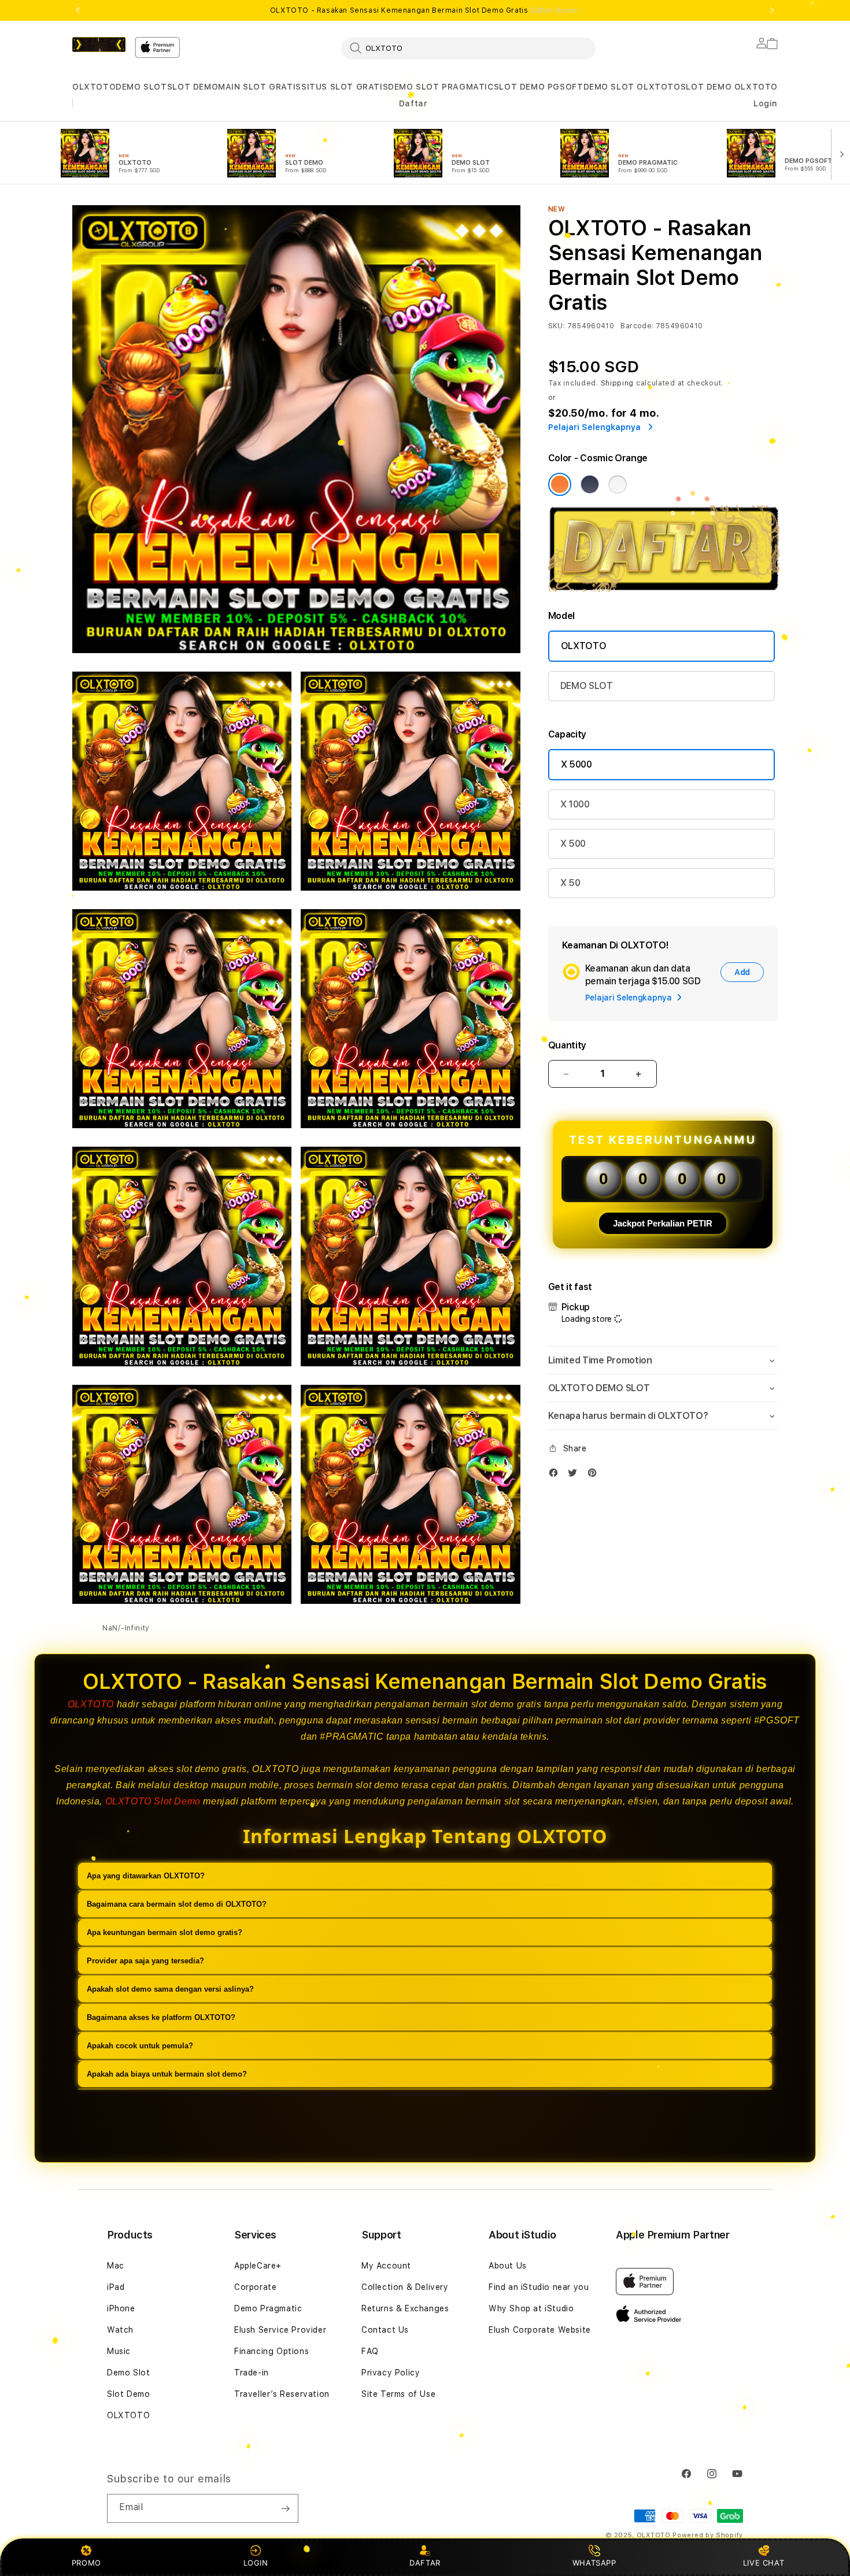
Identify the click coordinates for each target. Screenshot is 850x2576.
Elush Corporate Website (540, 2330)
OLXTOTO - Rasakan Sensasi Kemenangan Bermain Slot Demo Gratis (425, 10)
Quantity (567, 1045)
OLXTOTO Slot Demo (153, 1801)
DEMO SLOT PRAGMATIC (441, 87)
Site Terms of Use (398, 2394)
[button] (94, 87)
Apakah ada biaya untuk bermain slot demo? (167, 2074)
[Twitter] (575, 1475)
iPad (116, 2287)
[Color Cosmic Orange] (560, 484)
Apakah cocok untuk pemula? (140, 2046)
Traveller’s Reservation (282, 2394)
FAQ (370, 2351)
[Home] (99, 45)
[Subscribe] (285, 2508)
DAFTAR (425, 2563)
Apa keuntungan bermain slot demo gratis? (165, 1932)
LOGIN (256, 2563)
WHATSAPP (594, 2563)
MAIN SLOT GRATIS (260, 87)
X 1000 (575, 804)
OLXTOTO (94, 87)
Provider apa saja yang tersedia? (145, 1961)
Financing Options (271, 2351)
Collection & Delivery (405, 2287)
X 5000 (576, 764)
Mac (116, 2266)
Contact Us (385, 2330)
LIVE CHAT (764, 2563)
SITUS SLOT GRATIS (345, 87)
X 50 (570, 883)
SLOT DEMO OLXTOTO (729, 87)
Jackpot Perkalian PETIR (663, 1223)
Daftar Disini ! (555, 10)
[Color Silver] (618, 484)
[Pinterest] (595, 1475)
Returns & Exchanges (405, 2308)
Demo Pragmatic (268, 2308)
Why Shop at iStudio (531, 2308)
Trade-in (252, 2373)
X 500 (573, 844)
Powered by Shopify (708, 2535)
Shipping (618, 383)
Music (119, 2351)
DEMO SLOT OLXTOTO (632, 87)
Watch (120, 2330)
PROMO (86, 2563)
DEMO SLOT (141, 87)
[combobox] (468, 48)
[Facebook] (556, 1475)
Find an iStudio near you (539, 2287)
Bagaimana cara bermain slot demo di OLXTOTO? (177, 1904)
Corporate (255, 2287)
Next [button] (772, 10)
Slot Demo (128, 2394)
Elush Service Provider (280, 2330)
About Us (508, 2266)
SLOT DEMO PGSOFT (539, 87)
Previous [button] (78, 10)
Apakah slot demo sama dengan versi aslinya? (170, 1989)
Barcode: (637, 326)
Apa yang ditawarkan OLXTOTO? (146, 1876)
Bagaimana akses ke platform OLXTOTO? (161, 2017)
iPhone (121, 2308)
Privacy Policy (391, 2373)
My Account (386, 2266)
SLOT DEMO (193, 87)
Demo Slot (128, 2373)
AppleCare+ (258, 2266)
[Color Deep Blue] (590, 484)
